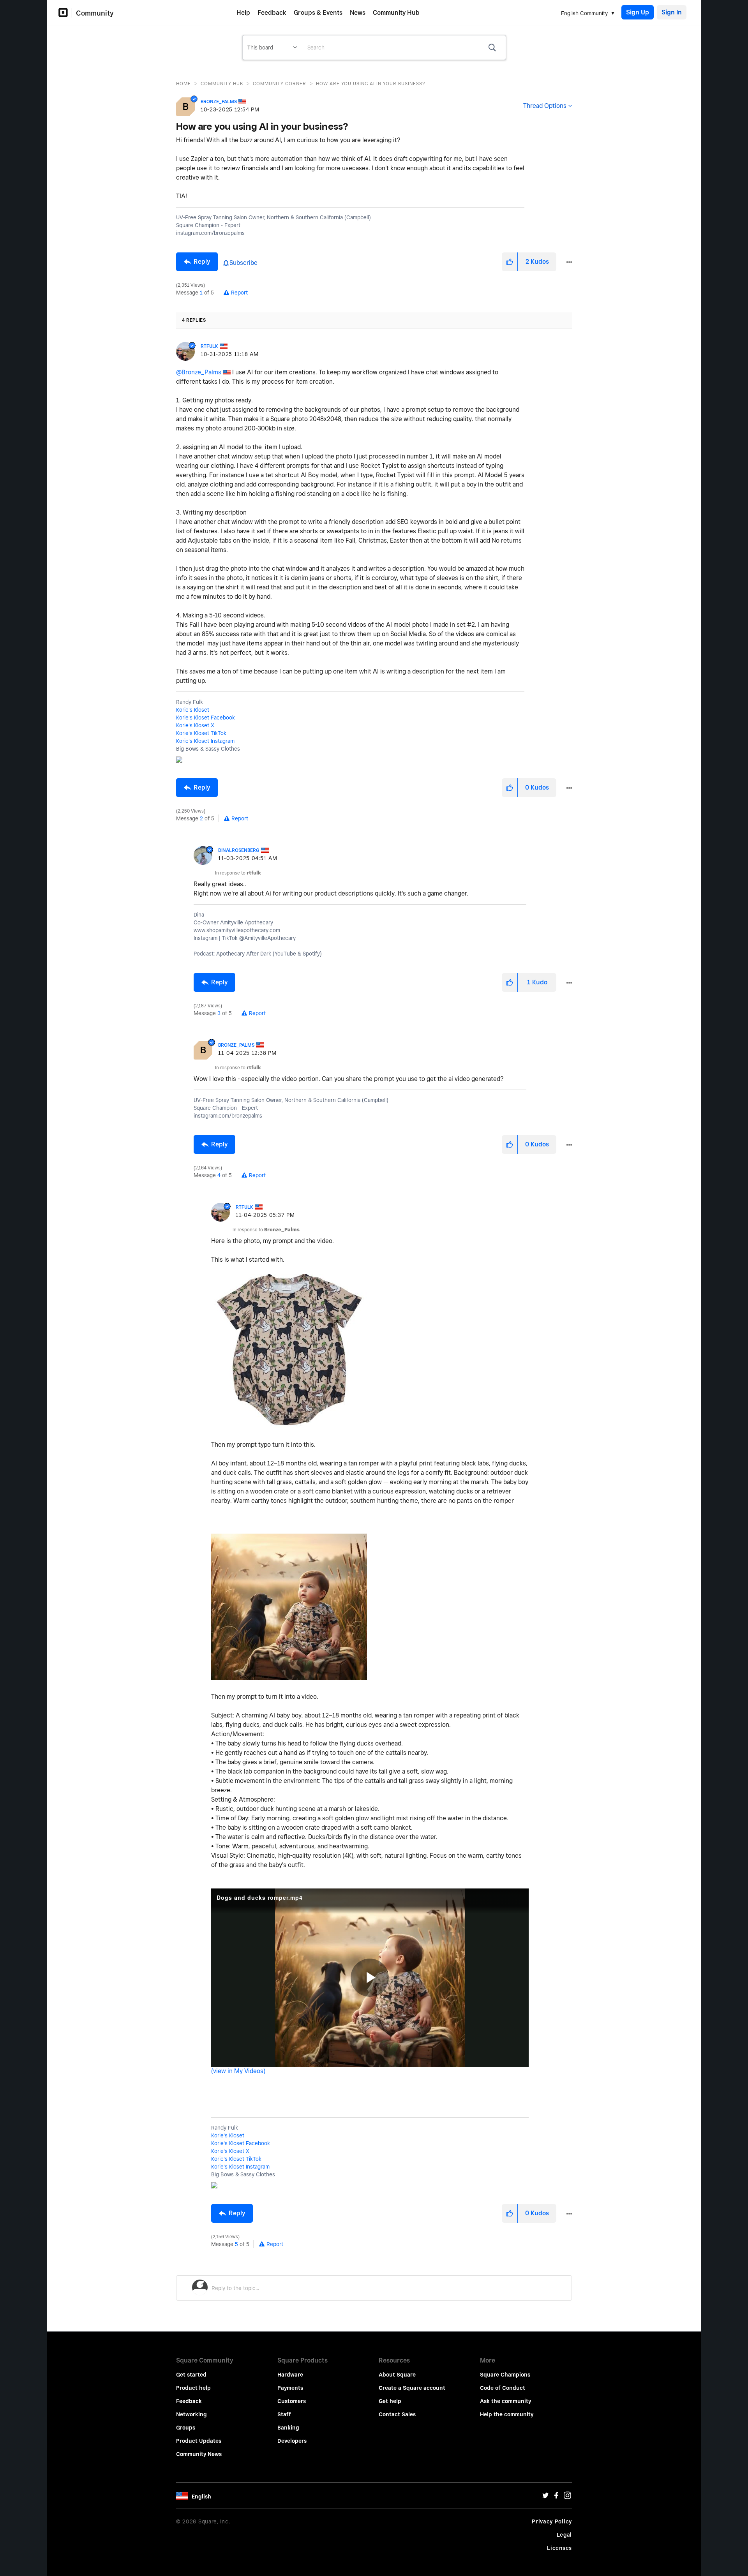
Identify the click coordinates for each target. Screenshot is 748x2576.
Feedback (272, 13)
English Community (584, 13)
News (358, 13)
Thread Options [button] (545, 106)
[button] (510, 262)
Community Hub (396, 13)
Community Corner (280, 84)
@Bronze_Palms (199, 372)
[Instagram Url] (567, 2497)
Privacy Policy (552, 2521)
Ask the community (505, 2401)
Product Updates (199, 2441)
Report (239, 293)
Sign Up (638, 12)
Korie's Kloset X (195, 725)
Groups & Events (318, 13)
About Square (397, 2375)
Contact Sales (397, 2414)
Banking (288, 2428)
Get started (191, 2375)
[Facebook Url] (556, 2497)
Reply (202, 262)
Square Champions (505, 2375)
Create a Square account (412, 2388)
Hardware (290, 2375)
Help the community (507, 2414)
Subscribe (243, 263)
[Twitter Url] (545, 2497)
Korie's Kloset (193, 710)
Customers (292, 2401)
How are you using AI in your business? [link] (370, 84)
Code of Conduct (503, 2388)
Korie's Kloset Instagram (205, 741)
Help (243, 13)
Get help (390, 2401)
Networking (191, 2414)
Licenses (559, 2548)
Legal (565, 2535)
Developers (292, 2441)
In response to (238, 873)
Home (183, 84)
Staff (284, 2414)
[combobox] (404, 48)
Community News (199, 2454)
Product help (193, 2388)
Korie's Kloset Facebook (206, 718)
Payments (290, 2388)
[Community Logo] (65, 13)
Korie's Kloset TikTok (201, 733)
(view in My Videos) (238, 2071)
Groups (186, 2428)
